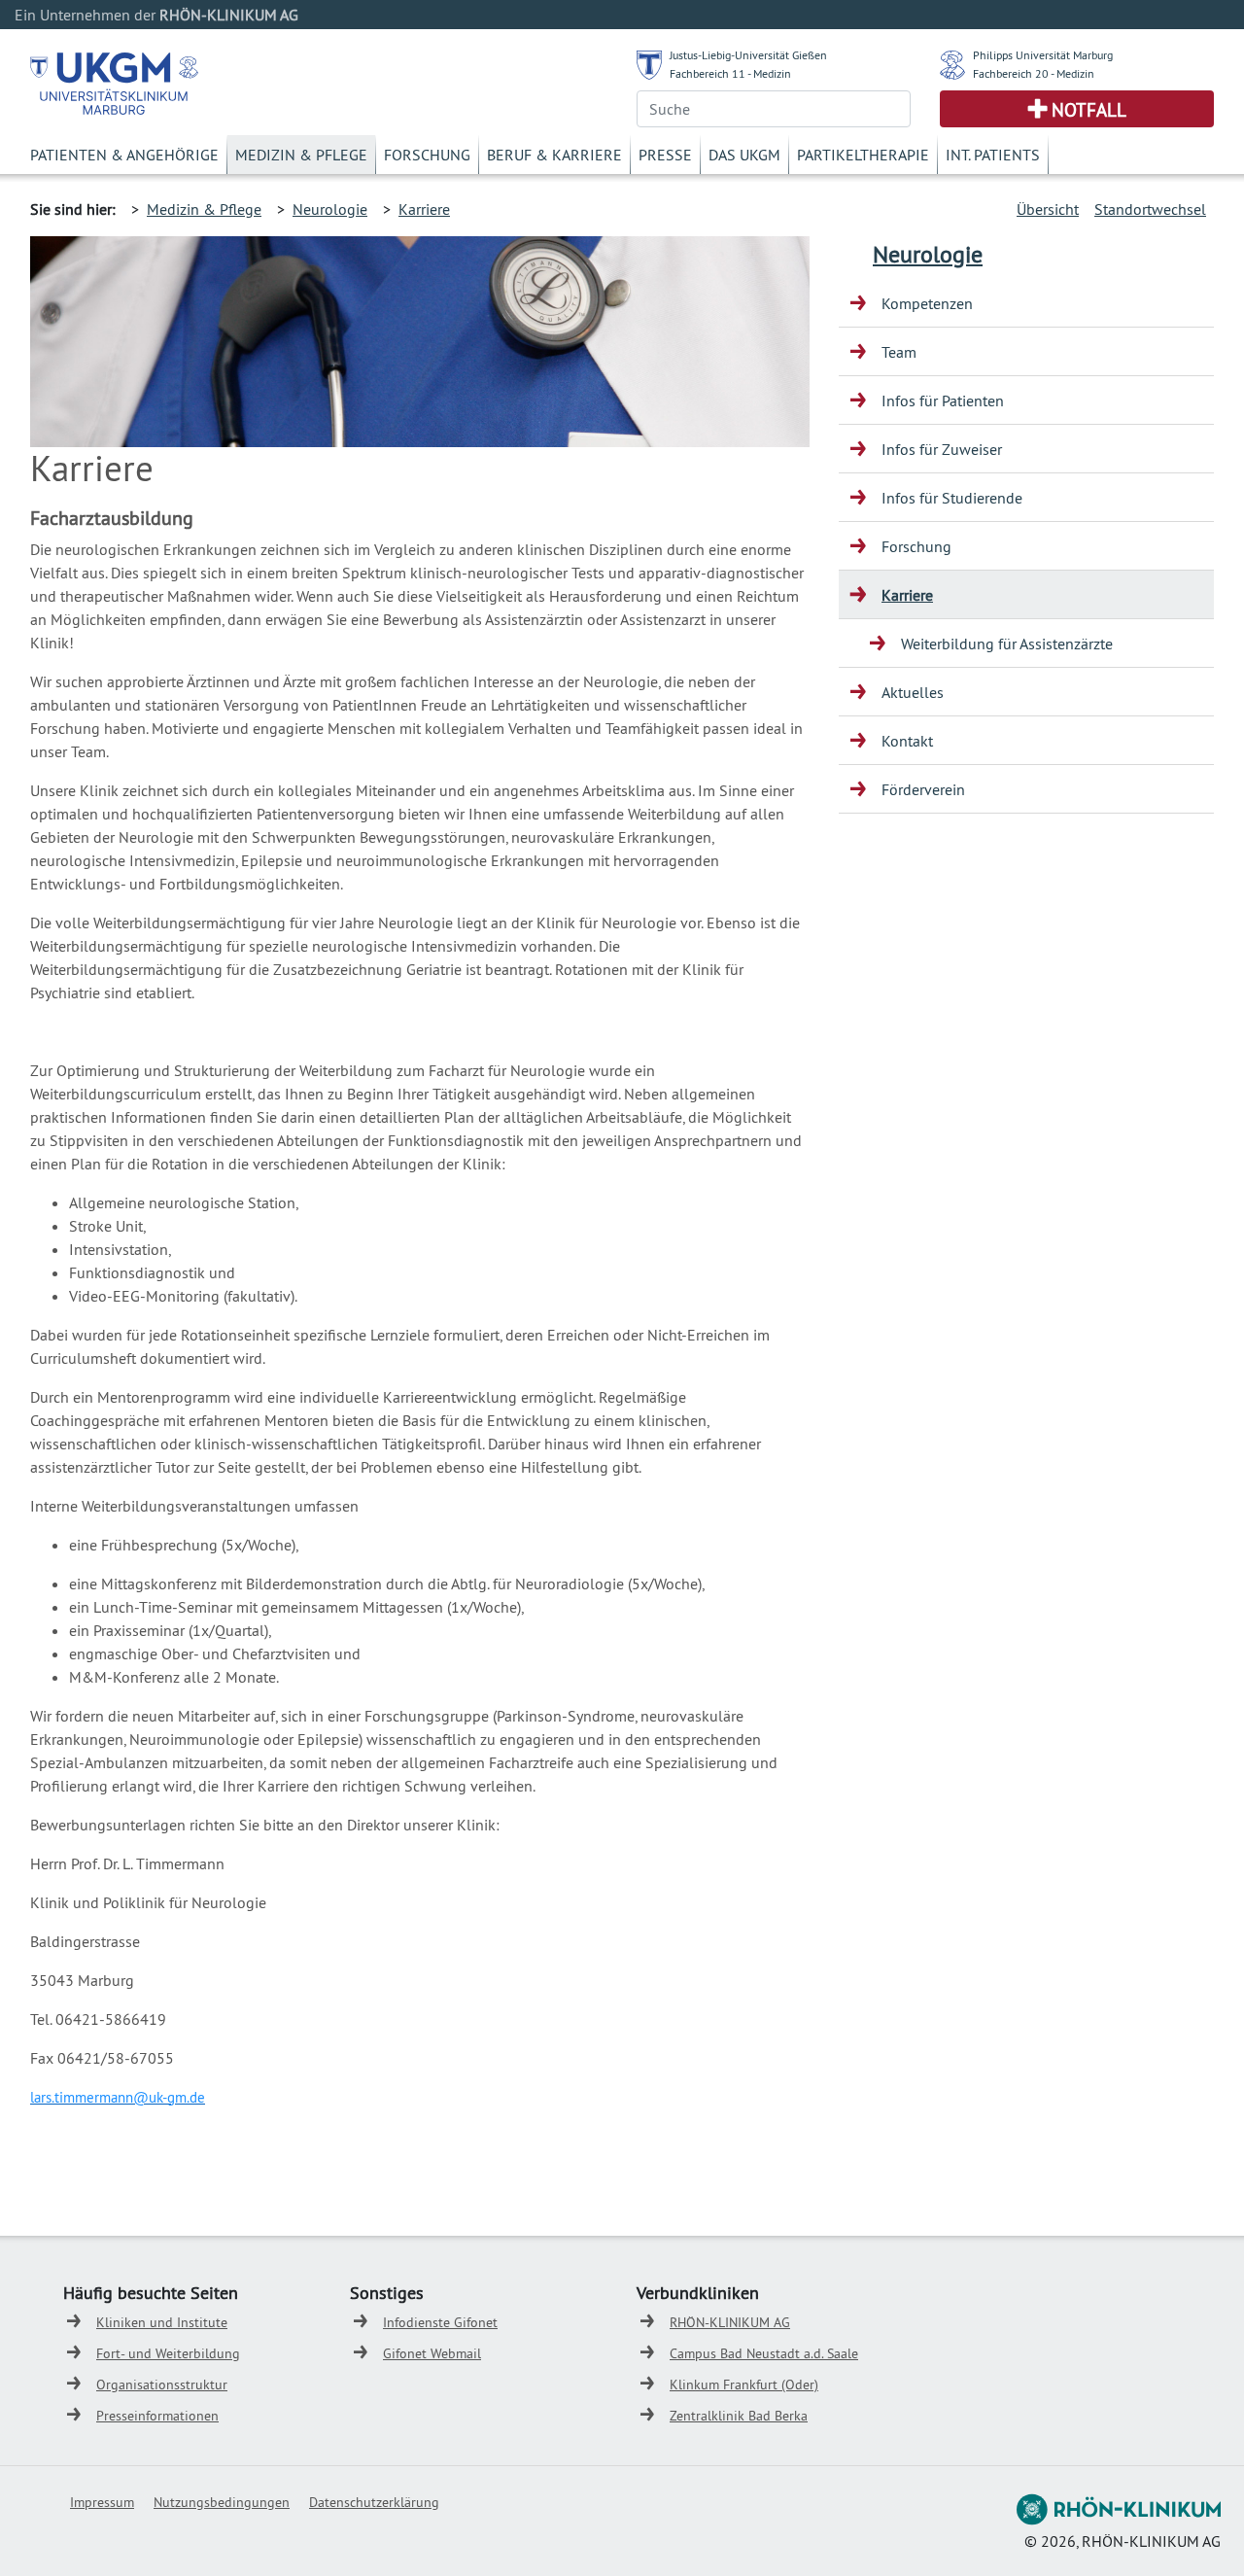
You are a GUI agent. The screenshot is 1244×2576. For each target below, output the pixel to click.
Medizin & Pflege (301, 155)
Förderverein (923, 789)
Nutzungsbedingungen (222, 2502)
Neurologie (330, 209)
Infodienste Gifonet (440, 2322)
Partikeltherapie (863, 155)
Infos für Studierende (952, 498)
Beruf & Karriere (554, 155)
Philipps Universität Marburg (1043, 55)
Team (899, 352)
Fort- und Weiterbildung (168, 2353)
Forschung (427, 155)
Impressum (102, 2502)
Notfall (1089, 110)
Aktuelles (913, 692)
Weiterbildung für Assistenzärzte (1007, 644)
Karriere (424, 209)
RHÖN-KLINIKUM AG (730, 2322)
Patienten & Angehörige (124, 155)
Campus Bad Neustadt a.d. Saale (764, 2353)
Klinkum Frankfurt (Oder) (744, 2385)
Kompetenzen (927, 303)
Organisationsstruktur (162, 2385)
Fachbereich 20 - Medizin (1034, 73)
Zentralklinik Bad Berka (739, 2416)
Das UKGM (744, 155)
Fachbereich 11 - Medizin (730, 73)
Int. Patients (993, 155)
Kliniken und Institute (162, 2322)
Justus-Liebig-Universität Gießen (748, 55)
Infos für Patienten (943, 400)
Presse (665, 155)
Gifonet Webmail (432, 2353)
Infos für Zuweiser (942, 449)
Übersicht (1048, 209)
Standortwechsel (1150, 209)
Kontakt (907, 741)
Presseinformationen (157, 2416)
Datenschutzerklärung (374, 2502)
